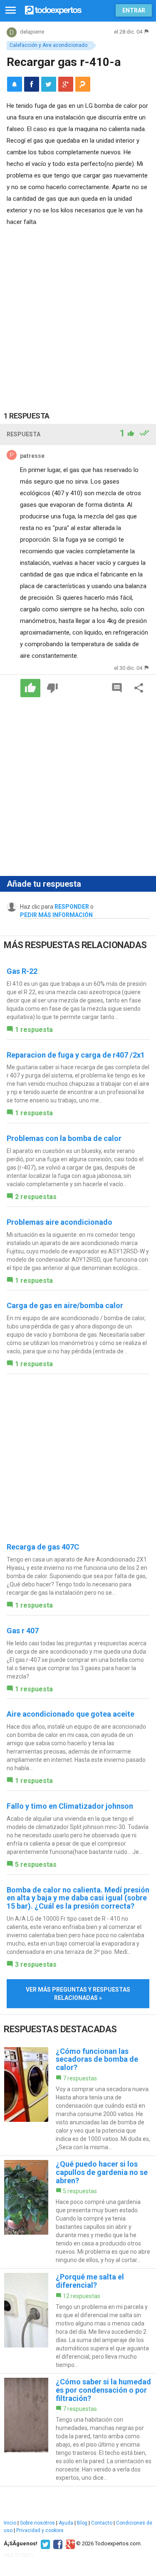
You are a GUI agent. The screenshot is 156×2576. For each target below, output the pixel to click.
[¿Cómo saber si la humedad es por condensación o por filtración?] (78, 2430)
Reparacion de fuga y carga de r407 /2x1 (76, 1055)
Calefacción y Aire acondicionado (48, 45)
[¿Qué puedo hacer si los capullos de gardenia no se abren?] (78, 2212)
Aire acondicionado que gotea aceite (71, 1714)
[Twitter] (44, 2544)
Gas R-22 (22, 971)
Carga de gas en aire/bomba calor (65, 1305)
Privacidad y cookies (40, 2530)
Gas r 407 (23, 1631)
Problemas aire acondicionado (59, 1222)
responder (72, 907)
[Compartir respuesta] (139, 688)
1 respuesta (34, 1030)
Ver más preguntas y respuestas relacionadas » (78, 1994)
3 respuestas (36, 1964)
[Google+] (69, 2544)
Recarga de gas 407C (43, 1547)
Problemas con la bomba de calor (64, 1138)
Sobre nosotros (37, 2523)
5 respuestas (36, 1864)
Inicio (10, 2523)
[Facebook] (57, 2544)
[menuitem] (32, 84)
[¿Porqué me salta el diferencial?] (78, 2321)
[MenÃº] (11, 11)
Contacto (102, 2523)
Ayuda (66, 2523)
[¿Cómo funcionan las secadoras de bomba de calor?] (78, 2099)
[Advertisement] (78, 310)
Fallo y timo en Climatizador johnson (70, 1806)
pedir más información (56, 915)
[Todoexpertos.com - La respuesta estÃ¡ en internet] (53, 9)
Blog (82, 2523)
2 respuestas (36, 1197)
